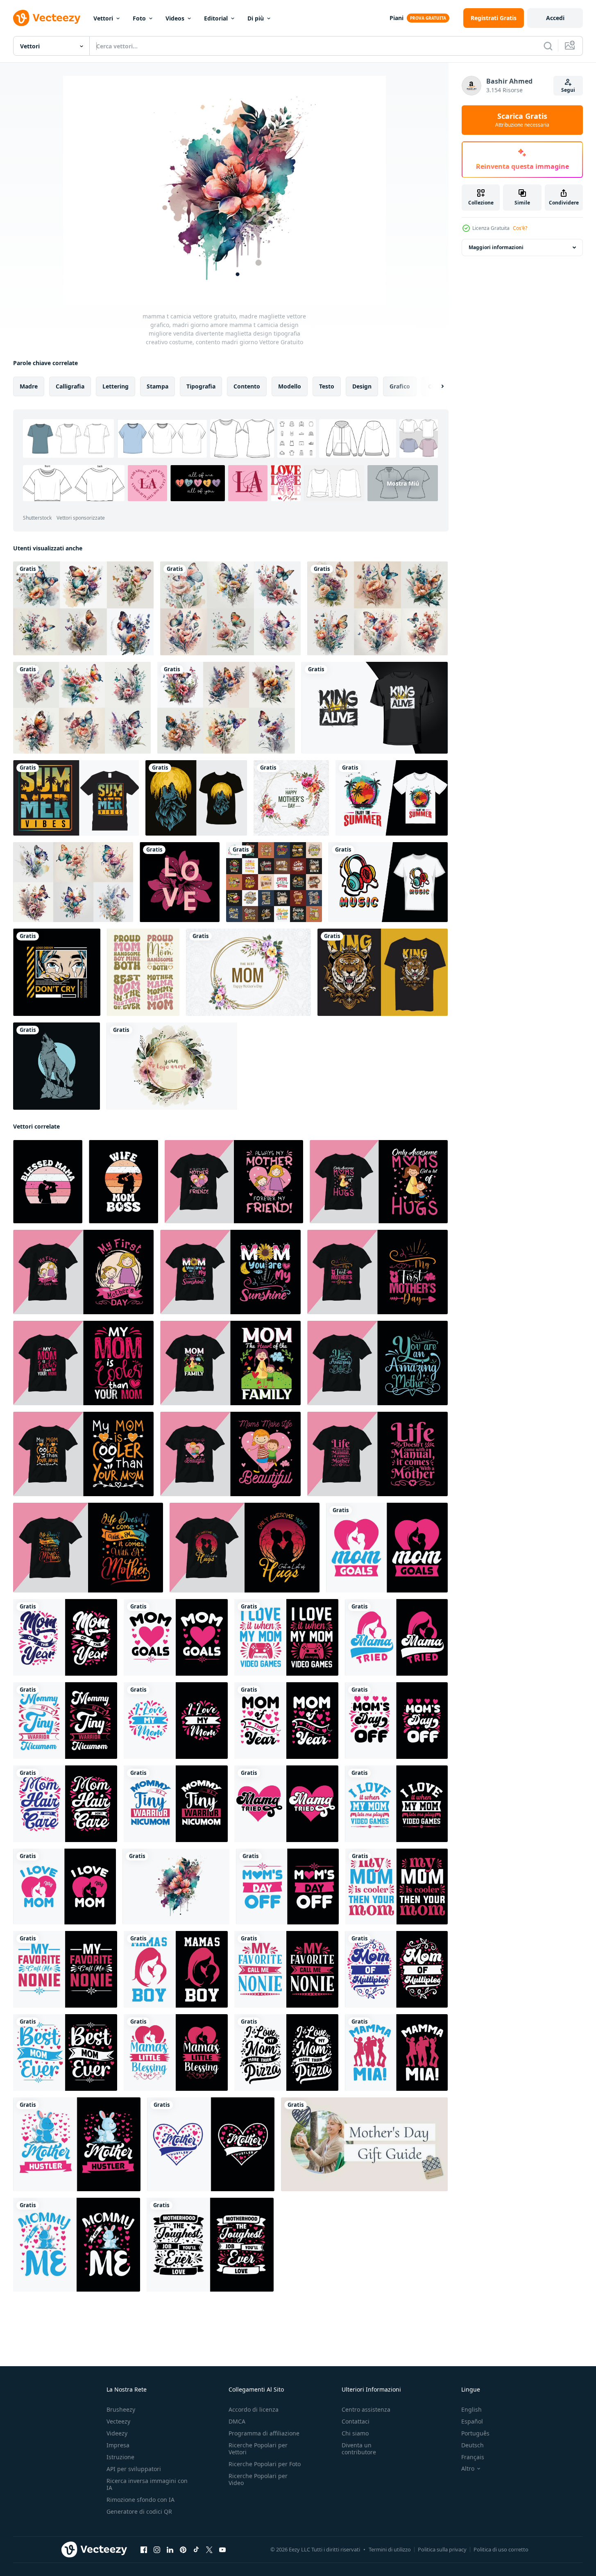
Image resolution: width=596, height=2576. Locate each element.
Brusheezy (121, 2409)
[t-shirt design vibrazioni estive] (76, 798)
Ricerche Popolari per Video (258, 2479)
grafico (400, 386)
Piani (397, 18)
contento (247, 386)
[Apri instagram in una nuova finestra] (157, 2550)
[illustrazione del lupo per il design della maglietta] (57, 1066)
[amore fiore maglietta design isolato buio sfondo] (180, 882)
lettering (116, 386)
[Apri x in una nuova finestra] (209, 2550)
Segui (568, 90)
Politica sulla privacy (442, 2549)
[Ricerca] (548, 46)
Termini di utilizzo (390, 2549)
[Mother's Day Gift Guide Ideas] (364, 2144)
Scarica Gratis (522, 120)
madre (29, 386)
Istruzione (120, 2457)
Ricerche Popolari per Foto (265, 2464)
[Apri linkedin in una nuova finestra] (170, 2550)
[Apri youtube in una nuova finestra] (222, 2550)
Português (475, 2433)
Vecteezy (118, 2421)
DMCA (237, 2421)
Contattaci (356, 2421)
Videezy (117, 2433)
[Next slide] (435, 386)
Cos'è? (520, 228)
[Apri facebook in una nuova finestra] (144, 2550)
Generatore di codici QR (139, 2511)
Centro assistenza (366, 2409)
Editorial (216, 18)
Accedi (555, 18)
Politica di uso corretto (501, 2549)
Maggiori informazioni (496, 247)
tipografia (201, 386)
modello (290, 386)
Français (473, 2457)
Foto (139, 18)
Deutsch (472, 2445)
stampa (157, 386)
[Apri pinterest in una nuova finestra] (183, 2550)
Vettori (103, 18)
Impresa (118, 2445)
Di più (256, 18)
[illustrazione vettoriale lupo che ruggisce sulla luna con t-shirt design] (196, 798)
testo (327, 386)
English (471, 2409)
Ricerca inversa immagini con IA (147, 2484)
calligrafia (70, 386)
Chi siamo (355, 2433)
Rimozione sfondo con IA (141, 2500)
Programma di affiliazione (264, 2433)
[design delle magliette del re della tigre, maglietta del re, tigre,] (383, 972)
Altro (468, 2469)
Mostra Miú (403, 483)
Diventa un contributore (359, 2449)
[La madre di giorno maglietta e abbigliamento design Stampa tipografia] (234, 1182)
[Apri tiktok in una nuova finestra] (196, 2550)
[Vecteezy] (47, 18)
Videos (175, 18)
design (362, 386)
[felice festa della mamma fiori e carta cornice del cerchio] (248, 972)
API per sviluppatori (134, 2469)
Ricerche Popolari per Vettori (258, 2449)
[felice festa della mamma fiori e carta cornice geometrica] (291, 798)
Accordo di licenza (254, 2409)
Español (472, 2421)
